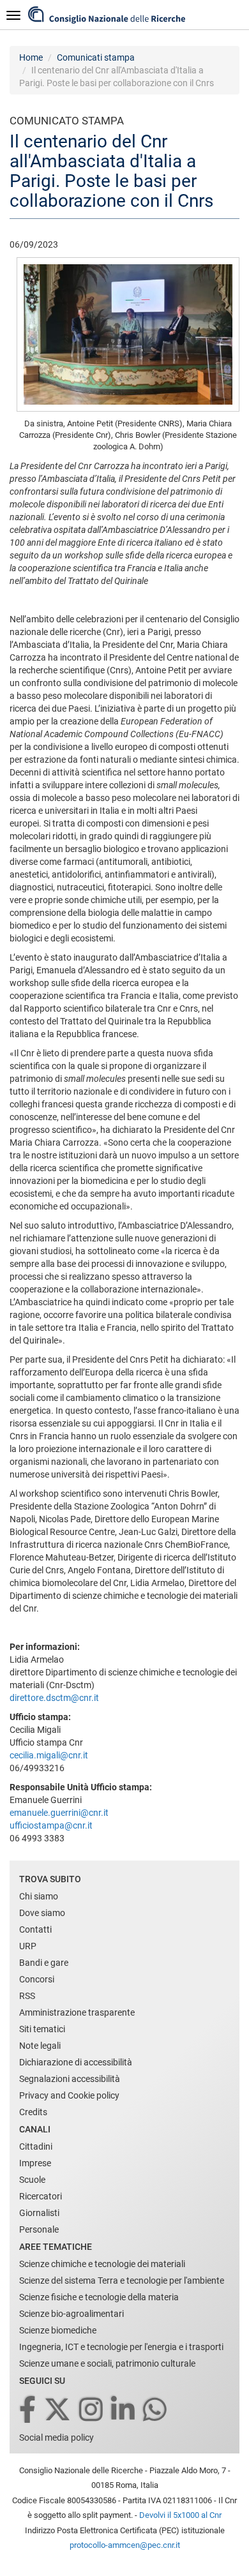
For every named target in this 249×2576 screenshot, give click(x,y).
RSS (27, 1996)
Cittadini (36, 2146)
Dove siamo (42, 1913)
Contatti (35, 1929)
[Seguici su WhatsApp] (156, 2410)
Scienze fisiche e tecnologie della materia (99, 2297)
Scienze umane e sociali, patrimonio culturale (107, 2363)
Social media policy (57, 2437)
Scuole (32, 2180)
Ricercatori (41, 2196)
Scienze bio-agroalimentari (72, 2314)
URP (28, 1946)
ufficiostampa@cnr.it (51, 1825)
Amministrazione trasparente (77, 2012)
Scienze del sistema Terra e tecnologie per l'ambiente (122, 2280)
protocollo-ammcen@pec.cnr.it (125, 2545)
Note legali (40, 2046)
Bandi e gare (44, 1963)
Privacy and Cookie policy (69, 2095)
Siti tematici (42, 2029)
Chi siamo (39, 1896)
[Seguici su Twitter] (58, 2410)
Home (31, 57)
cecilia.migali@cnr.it (49, 1755)
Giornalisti (39, 2213)
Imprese (35, 2163)
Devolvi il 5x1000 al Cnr (180, 2515)
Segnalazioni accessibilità (70, 2079)
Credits (33, 2112)
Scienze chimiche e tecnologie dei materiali (102, 2264)
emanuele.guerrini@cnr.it (59, 1813)
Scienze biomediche (58, 2330)
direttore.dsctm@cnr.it (54, 1698)
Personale (39, 2229)
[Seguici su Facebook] (28, 2410)
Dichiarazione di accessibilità (76, 2062)
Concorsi (37, 1979)
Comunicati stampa (96, 57)
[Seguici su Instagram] (92, 2410)
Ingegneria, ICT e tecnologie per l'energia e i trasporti (121, 2347)
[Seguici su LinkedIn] (124, 2410)
